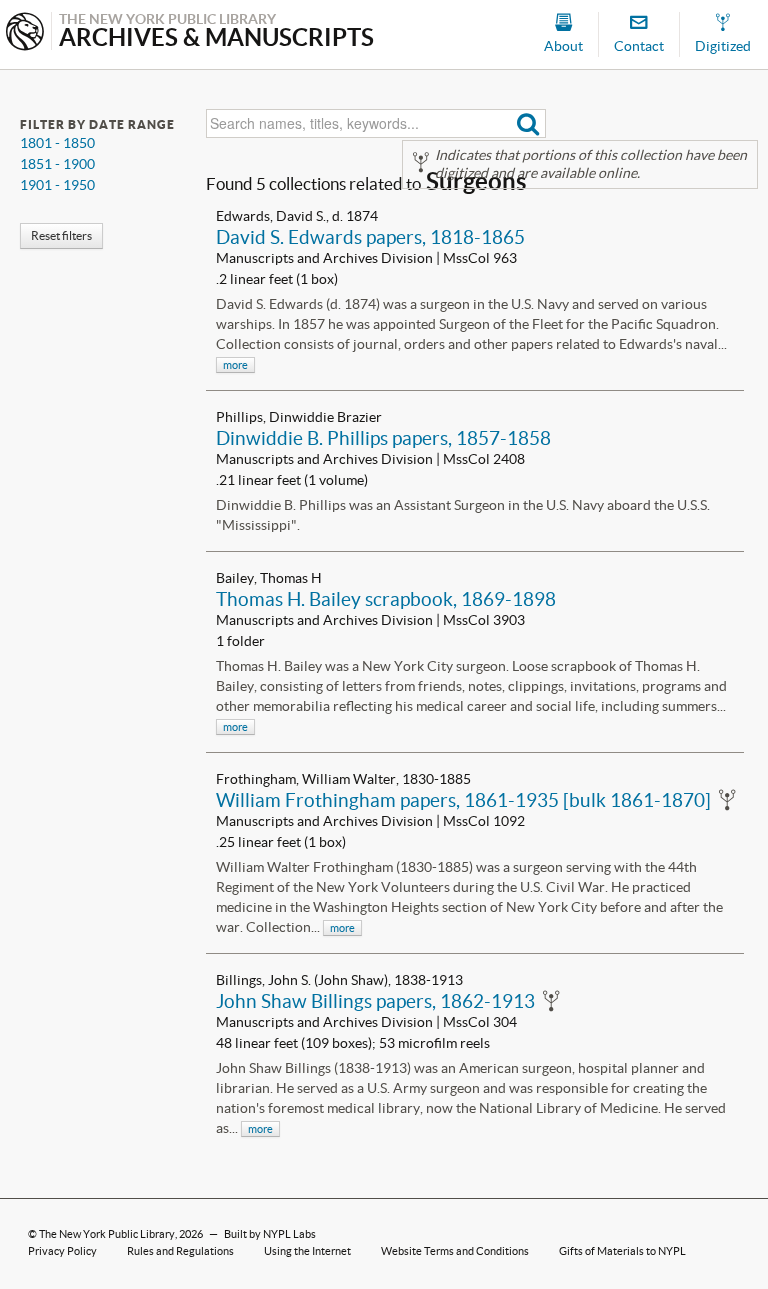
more (235, 365)
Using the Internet (307, 1251)
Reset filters (61, 235)
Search (528, 123)
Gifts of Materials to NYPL (622, 1251)
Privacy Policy (62, 1251)
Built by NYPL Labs (270, 1234)
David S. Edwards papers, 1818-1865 (370, 237)
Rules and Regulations (180, 1251)
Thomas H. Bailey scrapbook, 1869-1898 (386, 599)
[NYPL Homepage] (25, 33)
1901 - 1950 (57, 185)
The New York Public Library (107, 1234)
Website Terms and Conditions (455, 1251)
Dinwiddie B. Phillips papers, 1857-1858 (383, 438)
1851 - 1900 (57, 164)
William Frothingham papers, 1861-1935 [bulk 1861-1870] (463, 800)
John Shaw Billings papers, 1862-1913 (375, 1001)
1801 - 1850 (57, 143)
